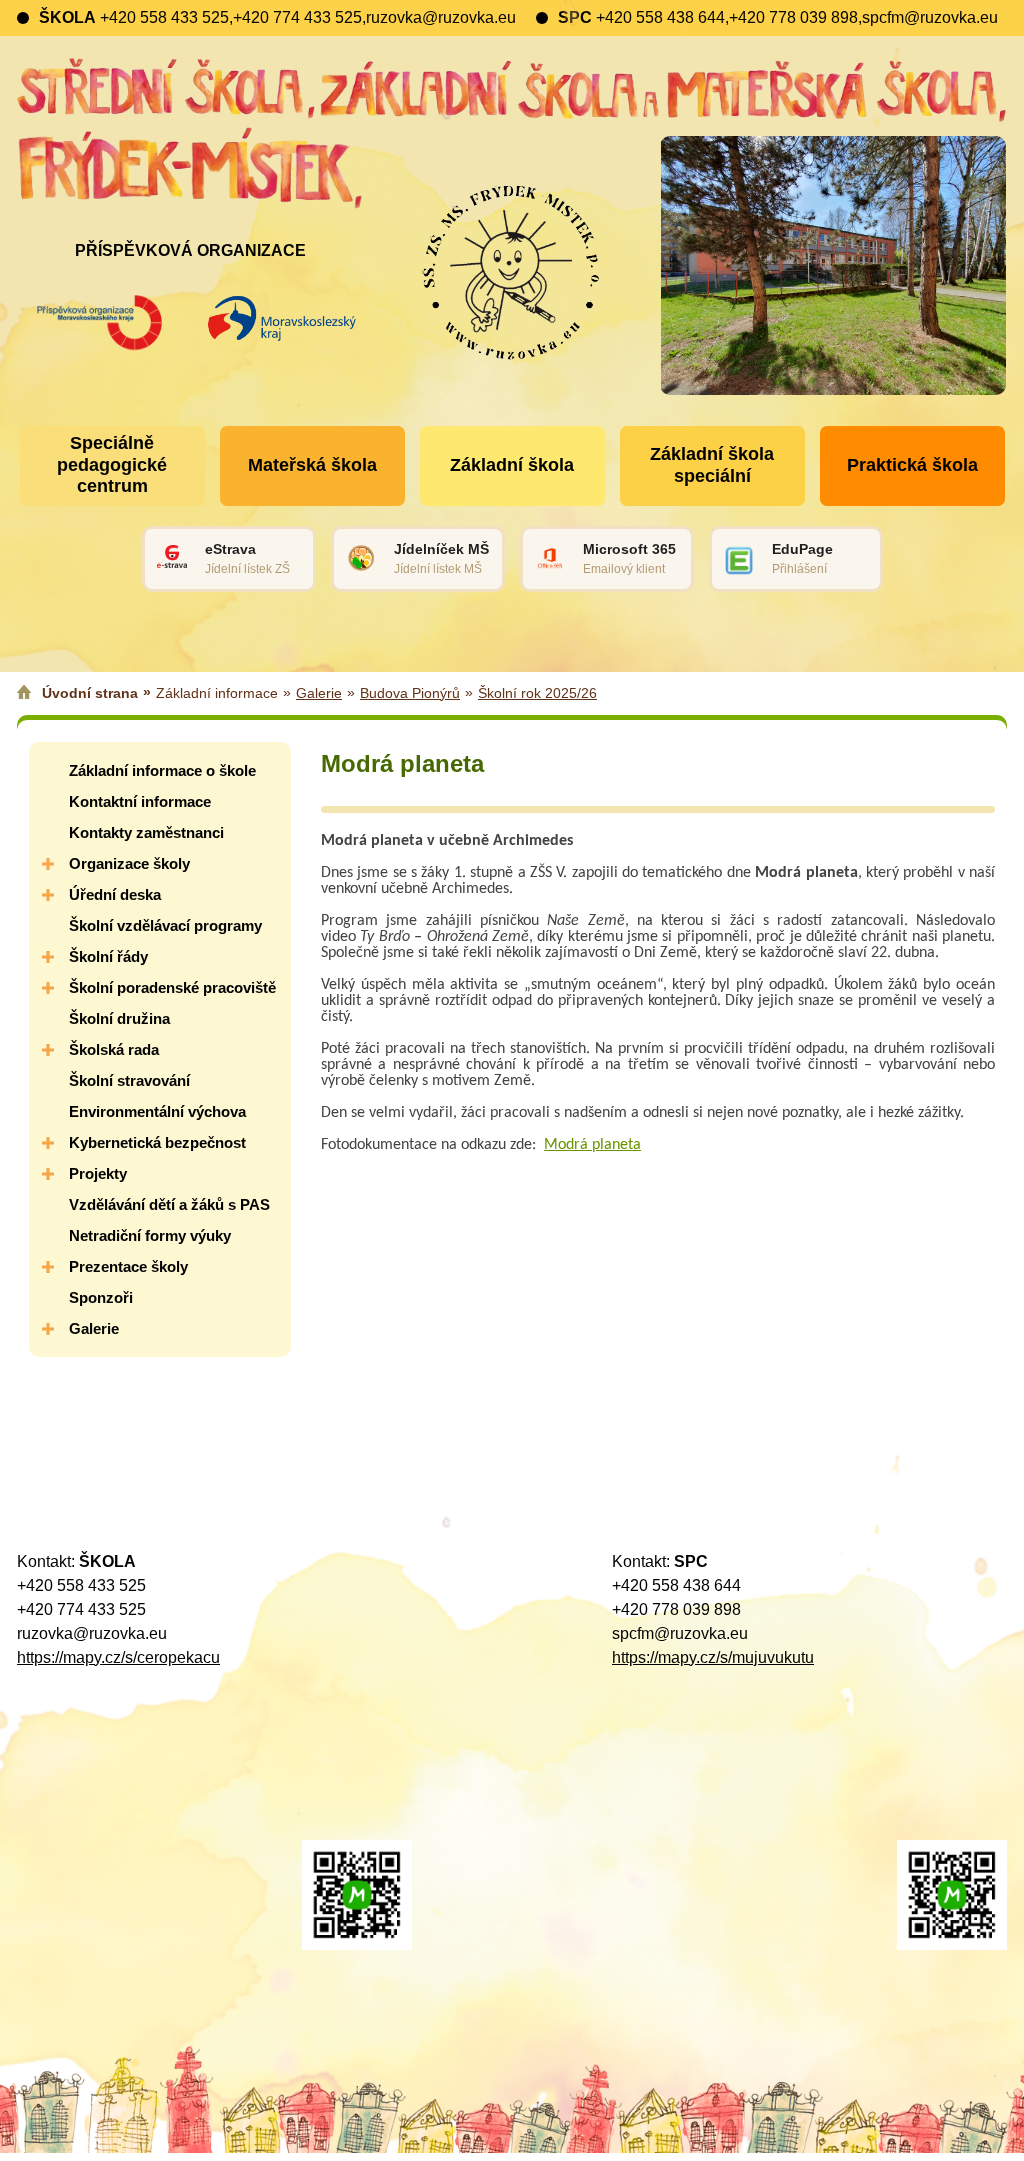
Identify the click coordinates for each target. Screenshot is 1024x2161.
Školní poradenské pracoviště (172, 987)
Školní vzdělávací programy (165, 925)
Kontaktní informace (140, 801)
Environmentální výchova (157, 1111)
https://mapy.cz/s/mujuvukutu (713, 1657)
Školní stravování (129, 1080)
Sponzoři (101, 1297)
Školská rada (114, 1049)
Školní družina (119, 1018)
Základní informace (217, 693)
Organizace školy (129, 863)
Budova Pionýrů (410, 693)
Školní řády (108, 956)
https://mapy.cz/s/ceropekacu (118, 1657)
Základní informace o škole (162, 770)
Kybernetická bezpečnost (157, 1142)
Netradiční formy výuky (150, 1235)
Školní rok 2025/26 (537, 693)
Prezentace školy (128, 1266)
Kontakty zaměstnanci (146, 832)
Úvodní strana (90, 693)
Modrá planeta (592, 1145)
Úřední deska (115, 894)
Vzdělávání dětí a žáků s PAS (169, 1204)
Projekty (98, 1173)
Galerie (319, 693)
